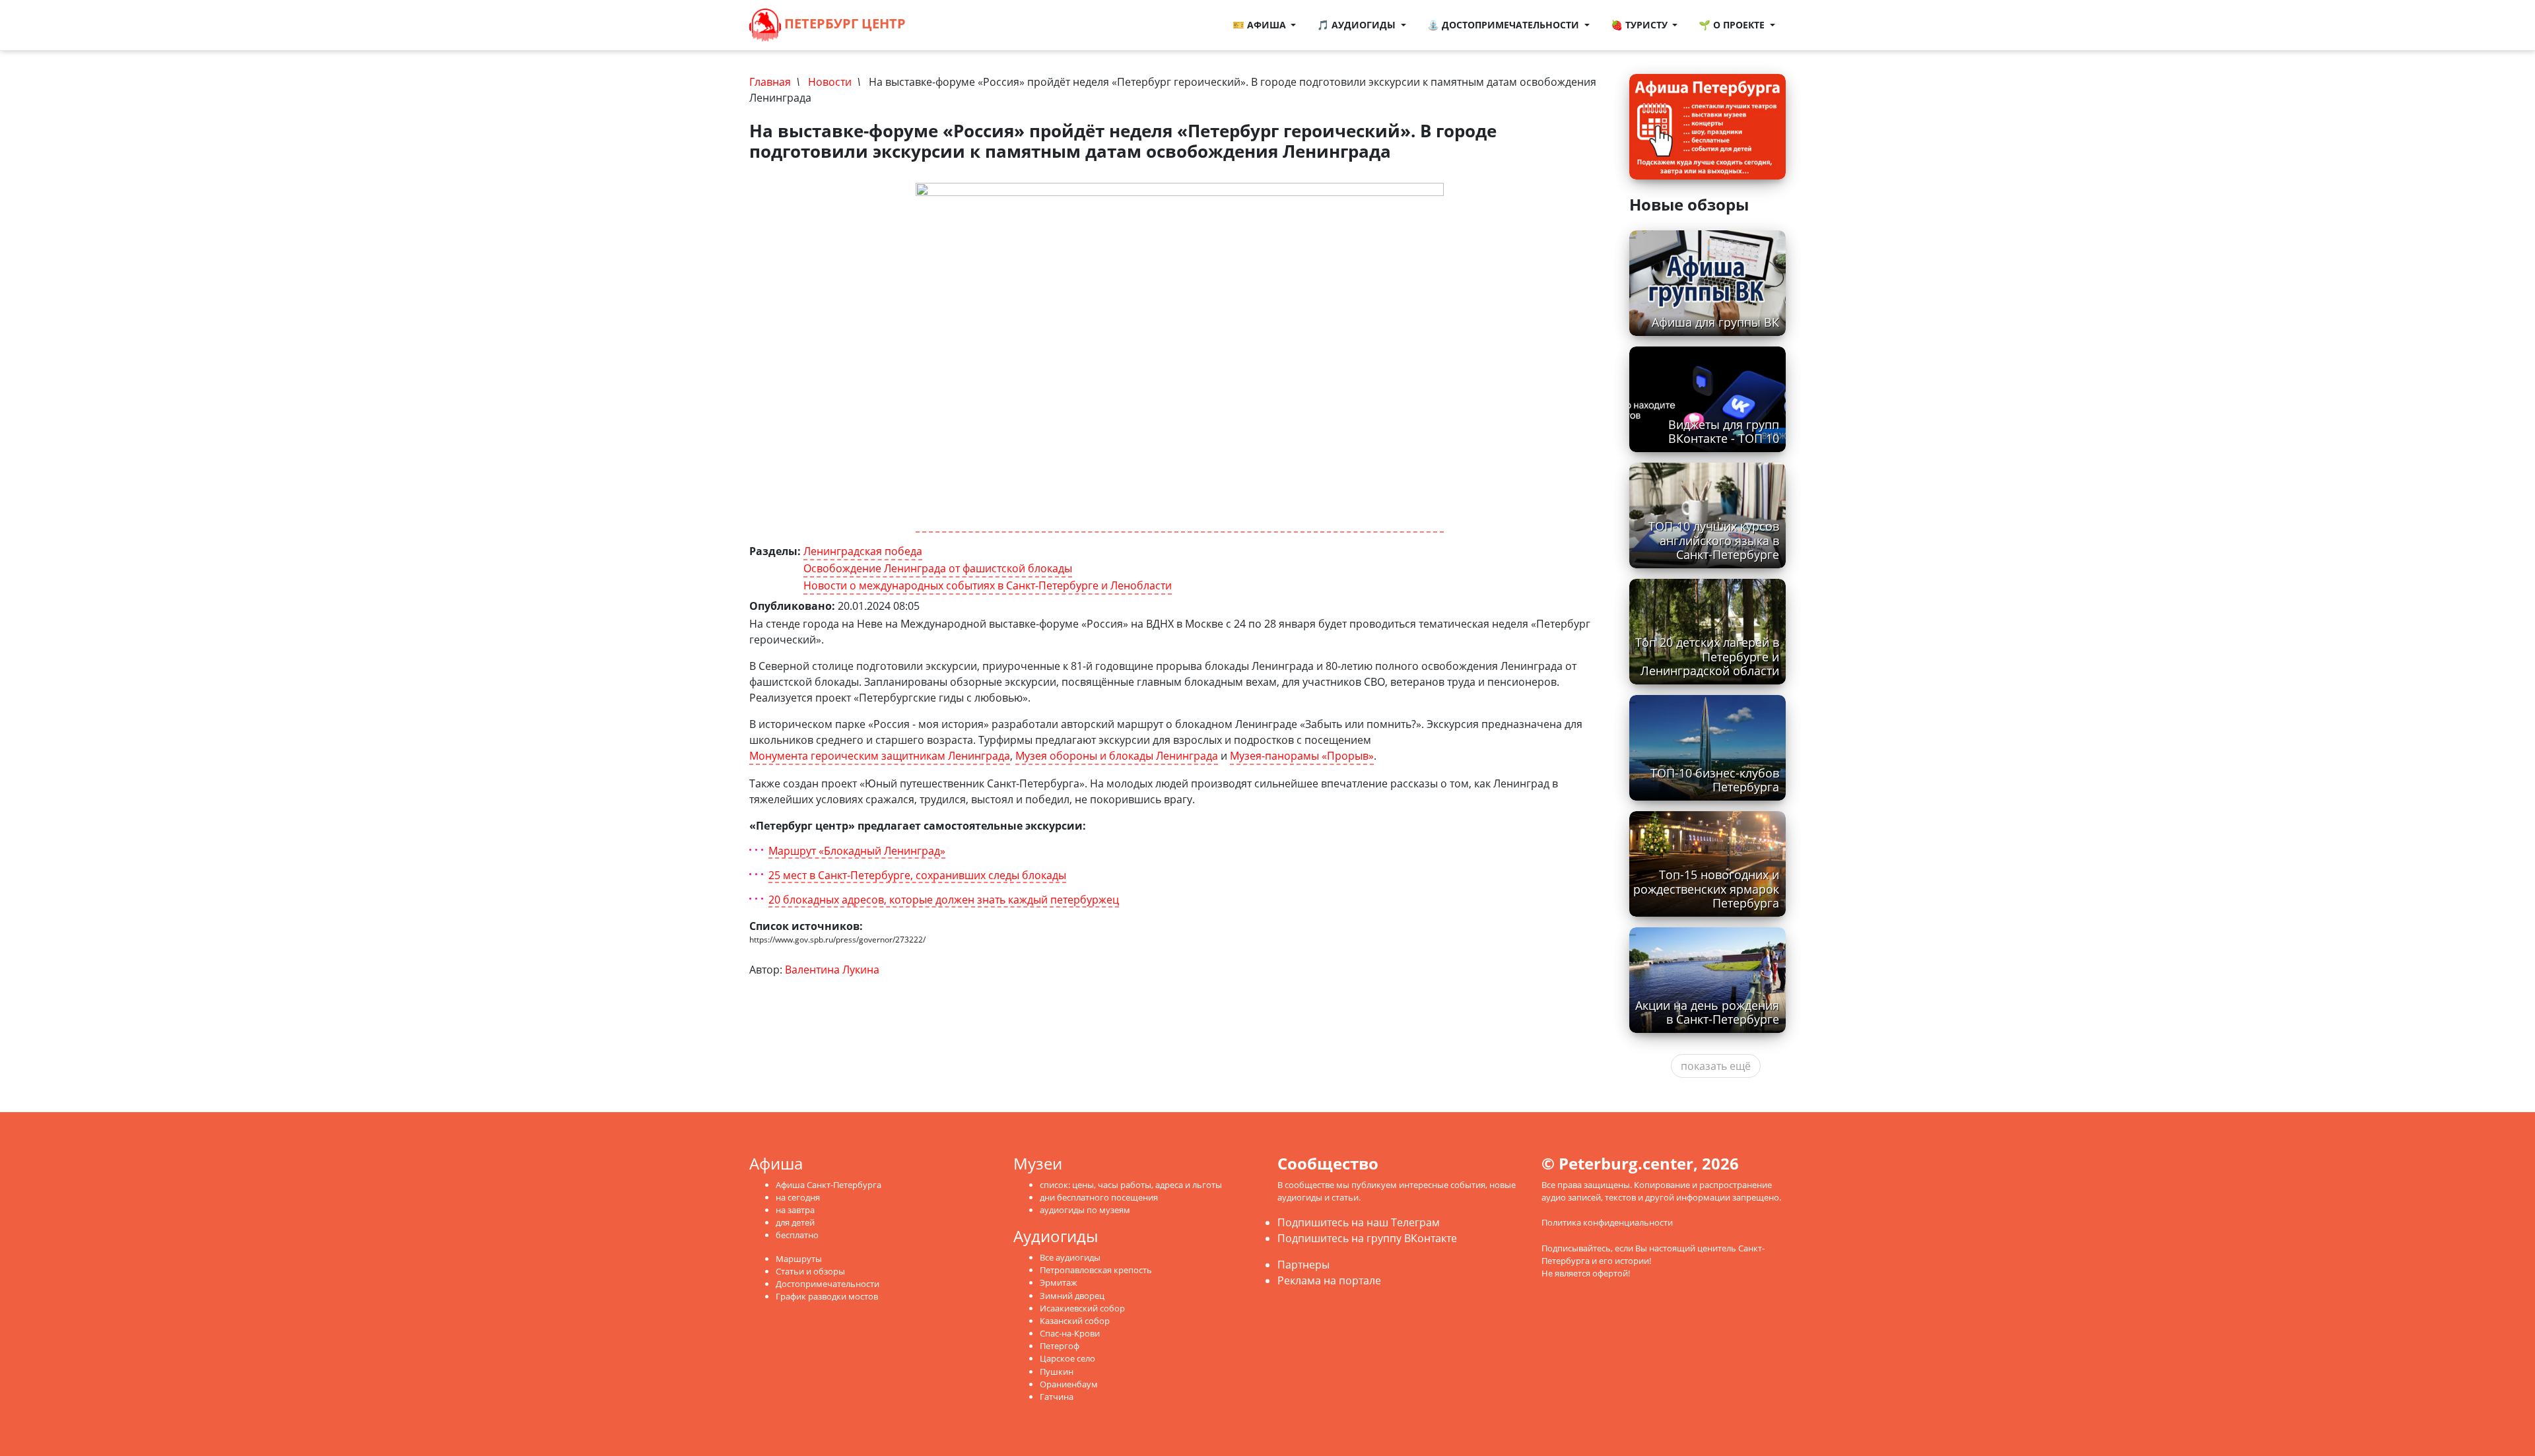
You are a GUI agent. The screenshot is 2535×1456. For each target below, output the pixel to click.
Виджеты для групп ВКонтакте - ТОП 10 (1724, 431)
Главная (770, 82)
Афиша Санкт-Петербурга (828, 1185)
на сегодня (798, 1197)
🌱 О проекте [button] (1733, 25)
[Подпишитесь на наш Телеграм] (947, 25)
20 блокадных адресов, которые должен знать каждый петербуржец (944, 900)
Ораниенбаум (1069, 1384)
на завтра (795, 1210)
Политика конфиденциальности (1607, 1222)
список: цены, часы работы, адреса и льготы (1131, 1185)
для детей (795, 1222)
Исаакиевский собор (1082, 1308)
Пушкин (1057, 1372)
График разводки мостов (827, 1296)
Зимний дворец (1072, 1296)
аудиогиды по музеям (1085, 1210)
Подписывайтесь (1576, 1248)
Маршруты (799, 1259)
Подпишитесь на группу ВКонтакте (1367, 1238)
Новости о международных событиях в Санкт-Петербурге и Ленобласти (988, 585)
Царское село (1067, 1358)
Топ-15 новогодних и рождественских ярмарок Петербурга (1706, 888)
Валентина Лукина (832, 970)
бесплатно (797, 1235)
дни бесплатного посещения (1099, 1197)
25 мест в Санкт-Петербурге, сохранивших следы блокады (917, 876)
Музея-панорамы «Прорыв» (1302, 756)
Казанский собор (1075, 1321)
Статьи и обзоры (810, 1271)
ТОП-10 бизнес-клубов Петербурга (1715, 780)
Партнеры (1303, 1265)
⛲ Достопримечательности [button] (1504, 25)
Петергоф (1060, 1346)
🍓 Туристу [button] (1640, 25)
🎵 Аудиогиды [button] (1358, 25)
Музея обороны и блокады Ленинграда (1117, 756)
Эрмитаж (1059, 1282)
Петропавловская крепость (1096, 1270)
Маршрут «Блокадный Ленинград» (857, 851)
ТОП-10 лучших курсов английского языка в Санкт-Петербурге (1714, 540)
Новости (830, 82)
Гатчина (1057, 1397)
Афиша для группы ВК (1715, 322)
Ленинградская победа (863, 551)
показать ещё (1716, 1066)
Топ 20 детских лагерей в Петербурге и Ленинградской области (1707, 656)
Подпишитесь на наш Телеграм (1359, 1222)
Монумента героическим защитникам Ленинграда (880, 756)
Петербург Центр (843, 23)
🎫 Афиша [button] (1261, 25)
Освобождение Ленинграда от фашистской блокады (938, 568)
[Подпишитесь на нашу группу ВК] (960, 25)
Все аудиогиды (1070, 1257)
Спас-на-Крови (1070, 1333)
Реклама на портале (1329, 1280)
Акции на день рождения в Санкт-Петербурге (1707, 1012)
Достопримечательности (828, 1284)
